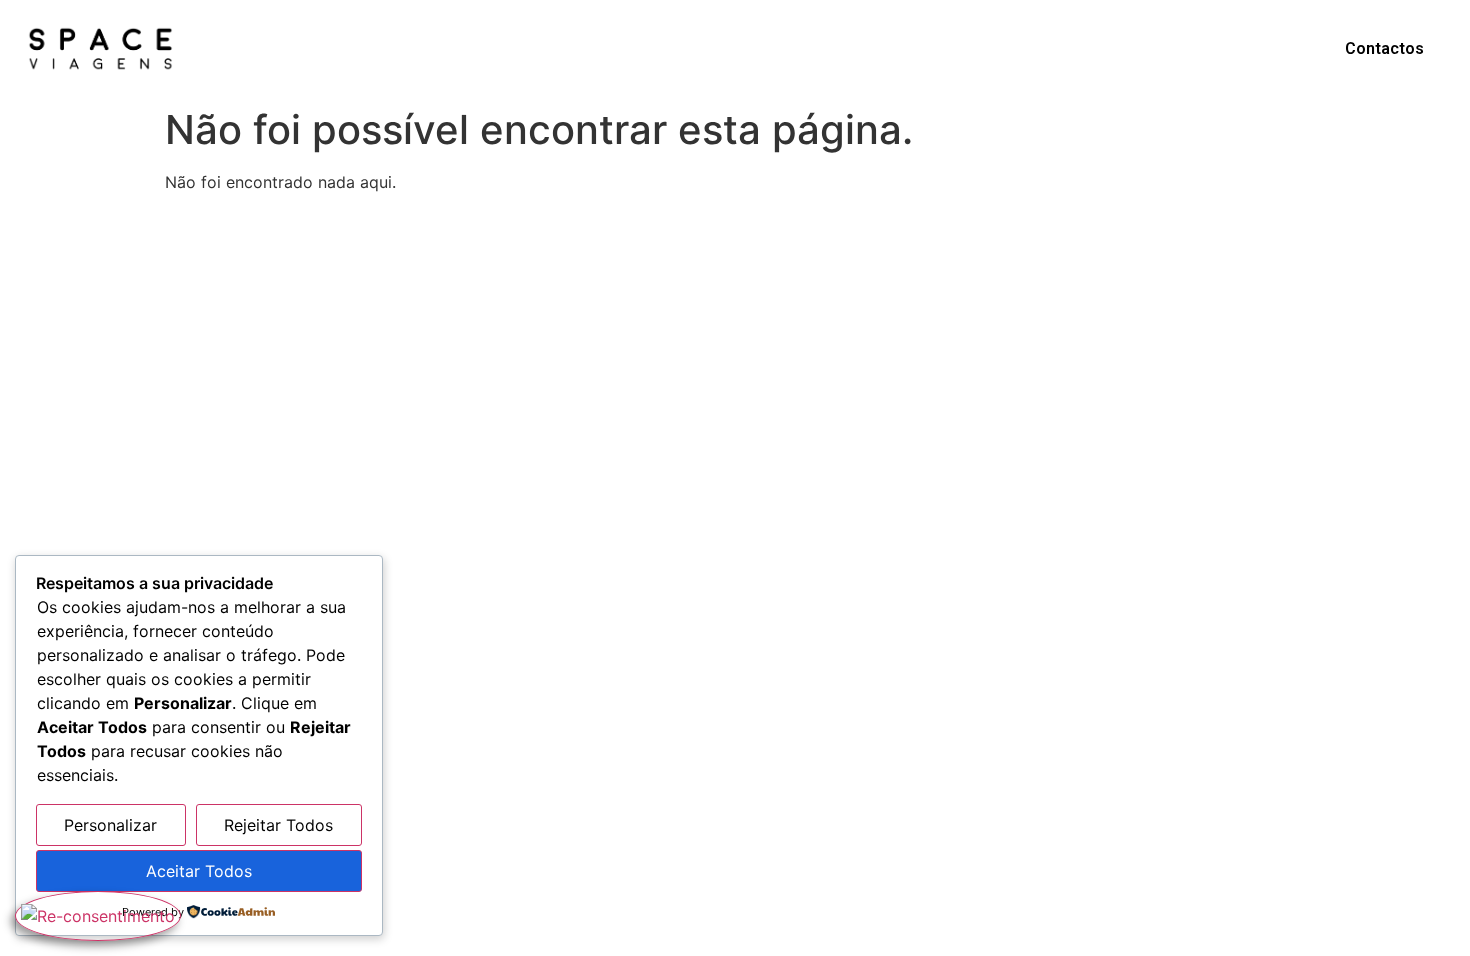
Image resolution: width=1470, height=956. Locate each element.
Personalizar (110, 825)
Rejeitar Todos (278, 825)
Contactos (1384, 48)
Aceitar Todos (199, 871)
